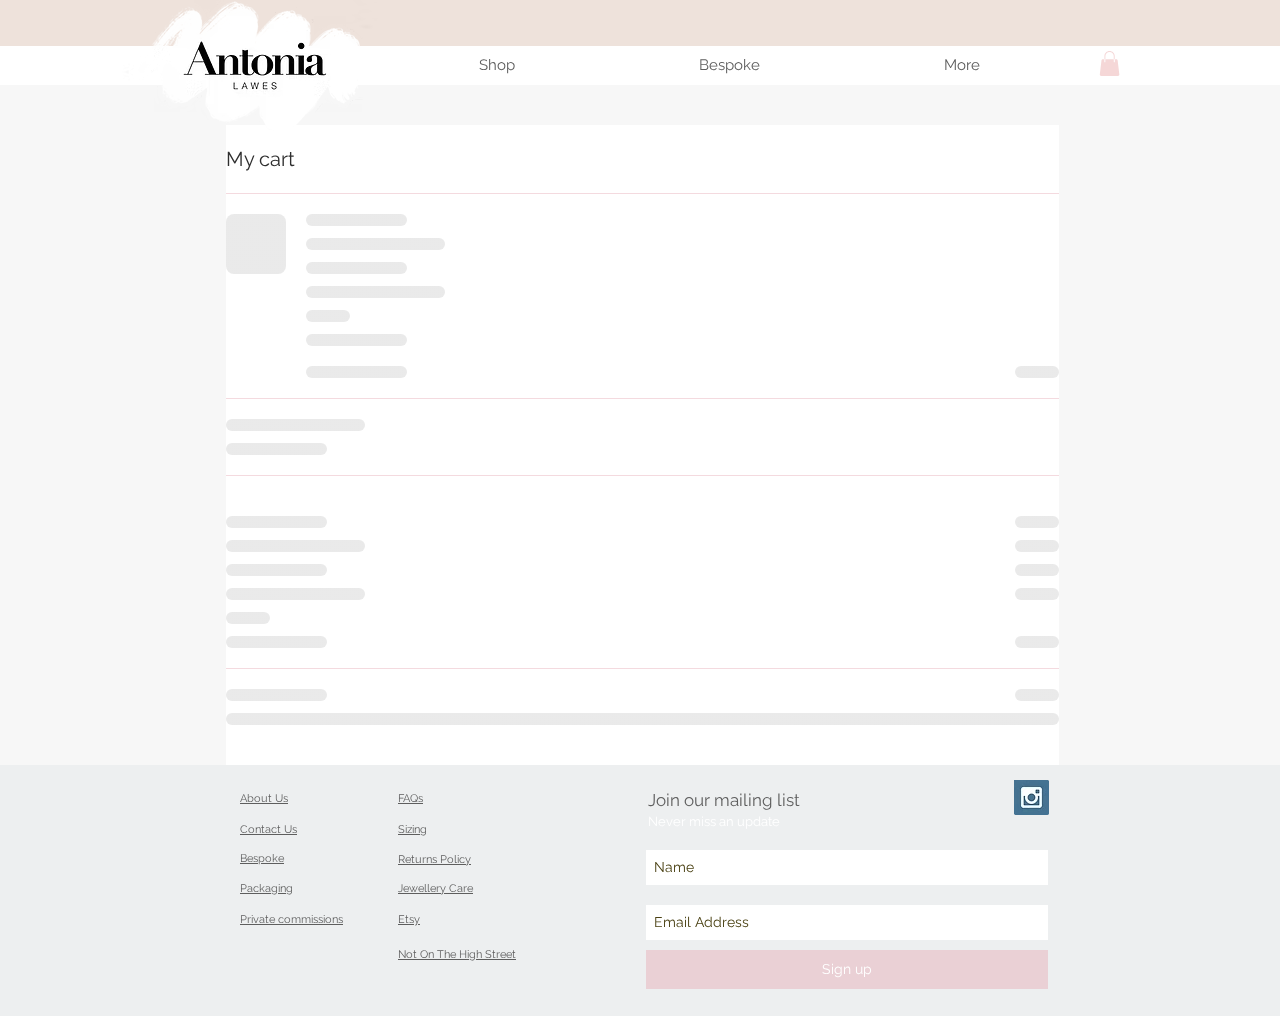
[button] (1109, 63)
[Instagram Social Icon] (1031, 797)
